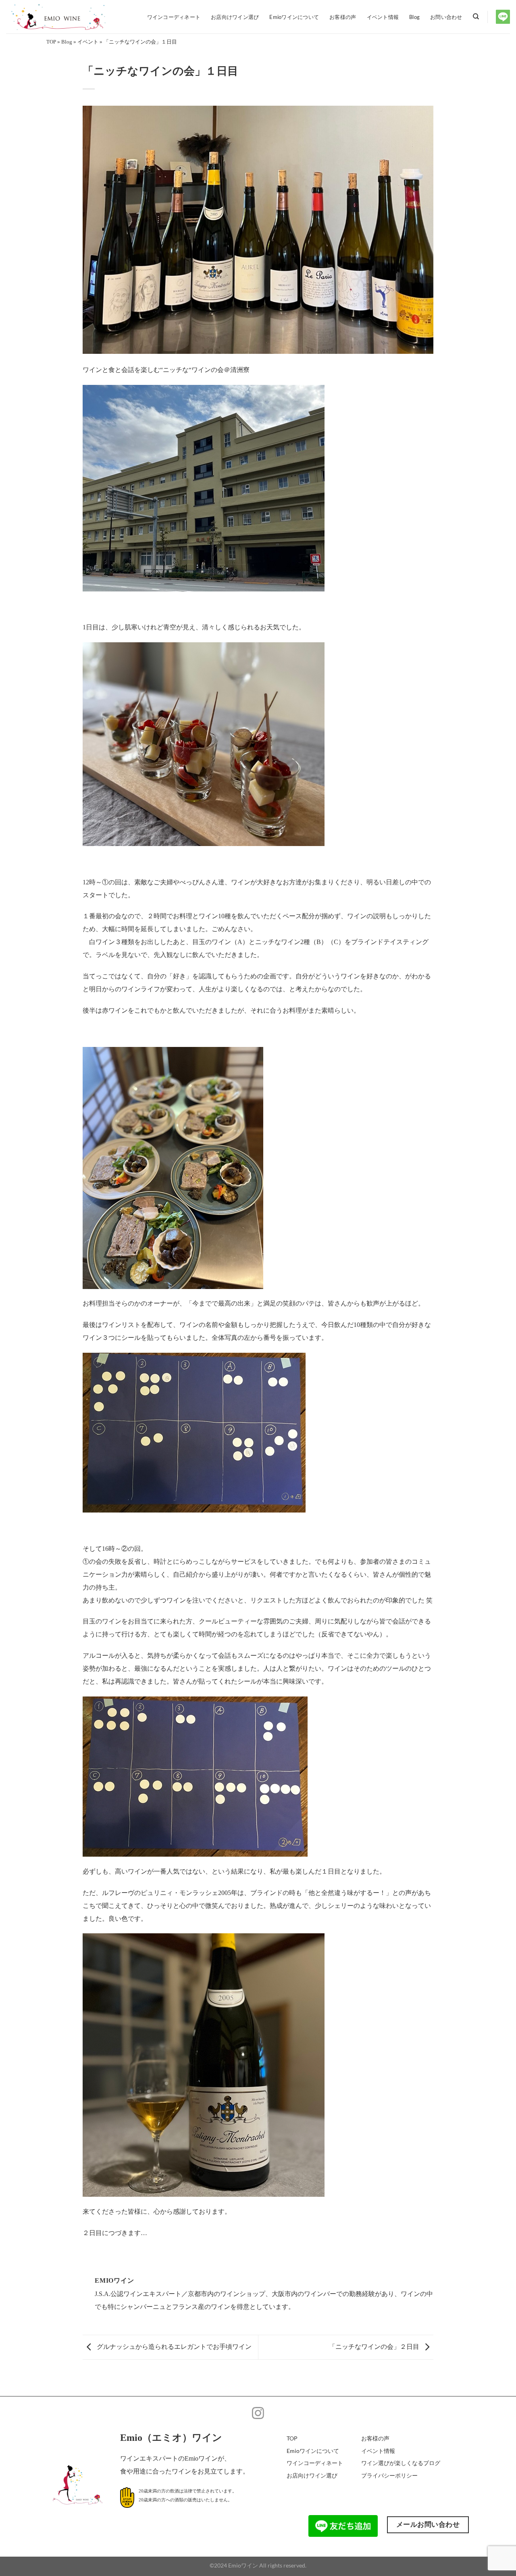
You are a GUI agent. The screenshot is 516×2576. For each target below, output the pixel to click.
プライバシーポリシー (389, 2475)
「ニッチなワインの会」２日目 (375, 2346)
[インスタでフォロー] (258, 2414)
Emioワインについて (294, 17)
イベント (88, 42)
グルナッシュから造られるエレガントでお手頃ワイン (174, 2346)
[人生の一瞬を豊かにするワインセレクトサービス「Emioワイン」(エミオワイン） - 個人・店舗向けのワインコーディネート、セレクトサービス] (67, 17)
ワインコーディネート (174, 17)
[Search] (476, 17)
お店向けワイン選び (235, 17)
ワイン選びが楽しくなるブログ (401, 2463)
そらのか (128, 1303)
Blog (414, 17)
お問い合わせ (446, 17)
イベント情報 (383, 17)
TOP (51, 42)
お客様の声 (343, 17)
